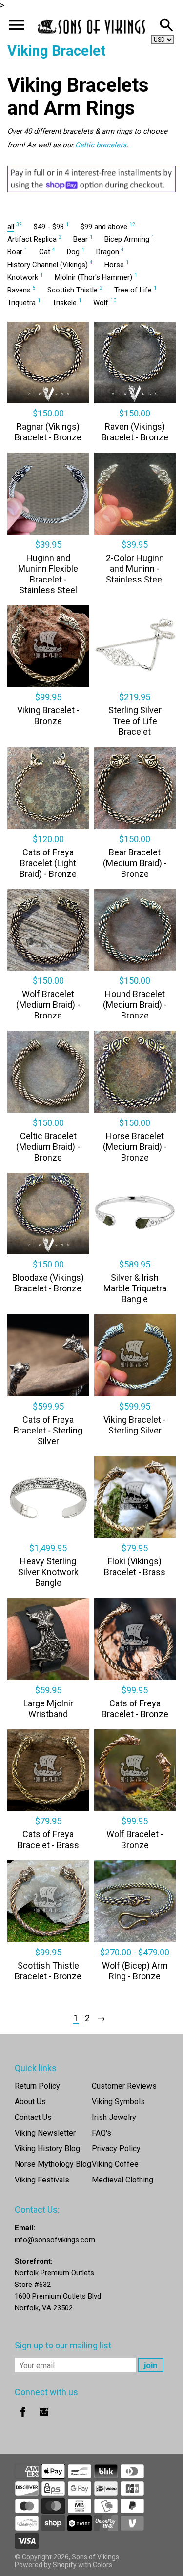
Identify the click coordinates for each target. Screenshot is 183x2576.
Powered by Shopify (46, 2565)
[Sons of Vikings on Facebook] (23, 2419)
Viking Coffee (115, 2164)
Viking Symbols (118, 2102)
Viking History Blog (47, 2149)
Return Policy (37, 2086)
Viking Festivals (42, 2180)
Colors (102, 2565)
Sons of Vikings (95, 2557)
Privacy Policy (116, 2149)
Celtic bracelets (101, 145)
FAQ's (102, 2133)
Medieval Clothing (122, 2180)
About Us (30, 2102)
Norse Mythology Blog (53, 2164)
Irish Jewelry (114, 2117)
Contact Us (33, 2117)
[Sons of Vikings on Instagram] (44, 2419)
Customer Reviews (124, 2086)
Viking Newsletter (45, 2133)
